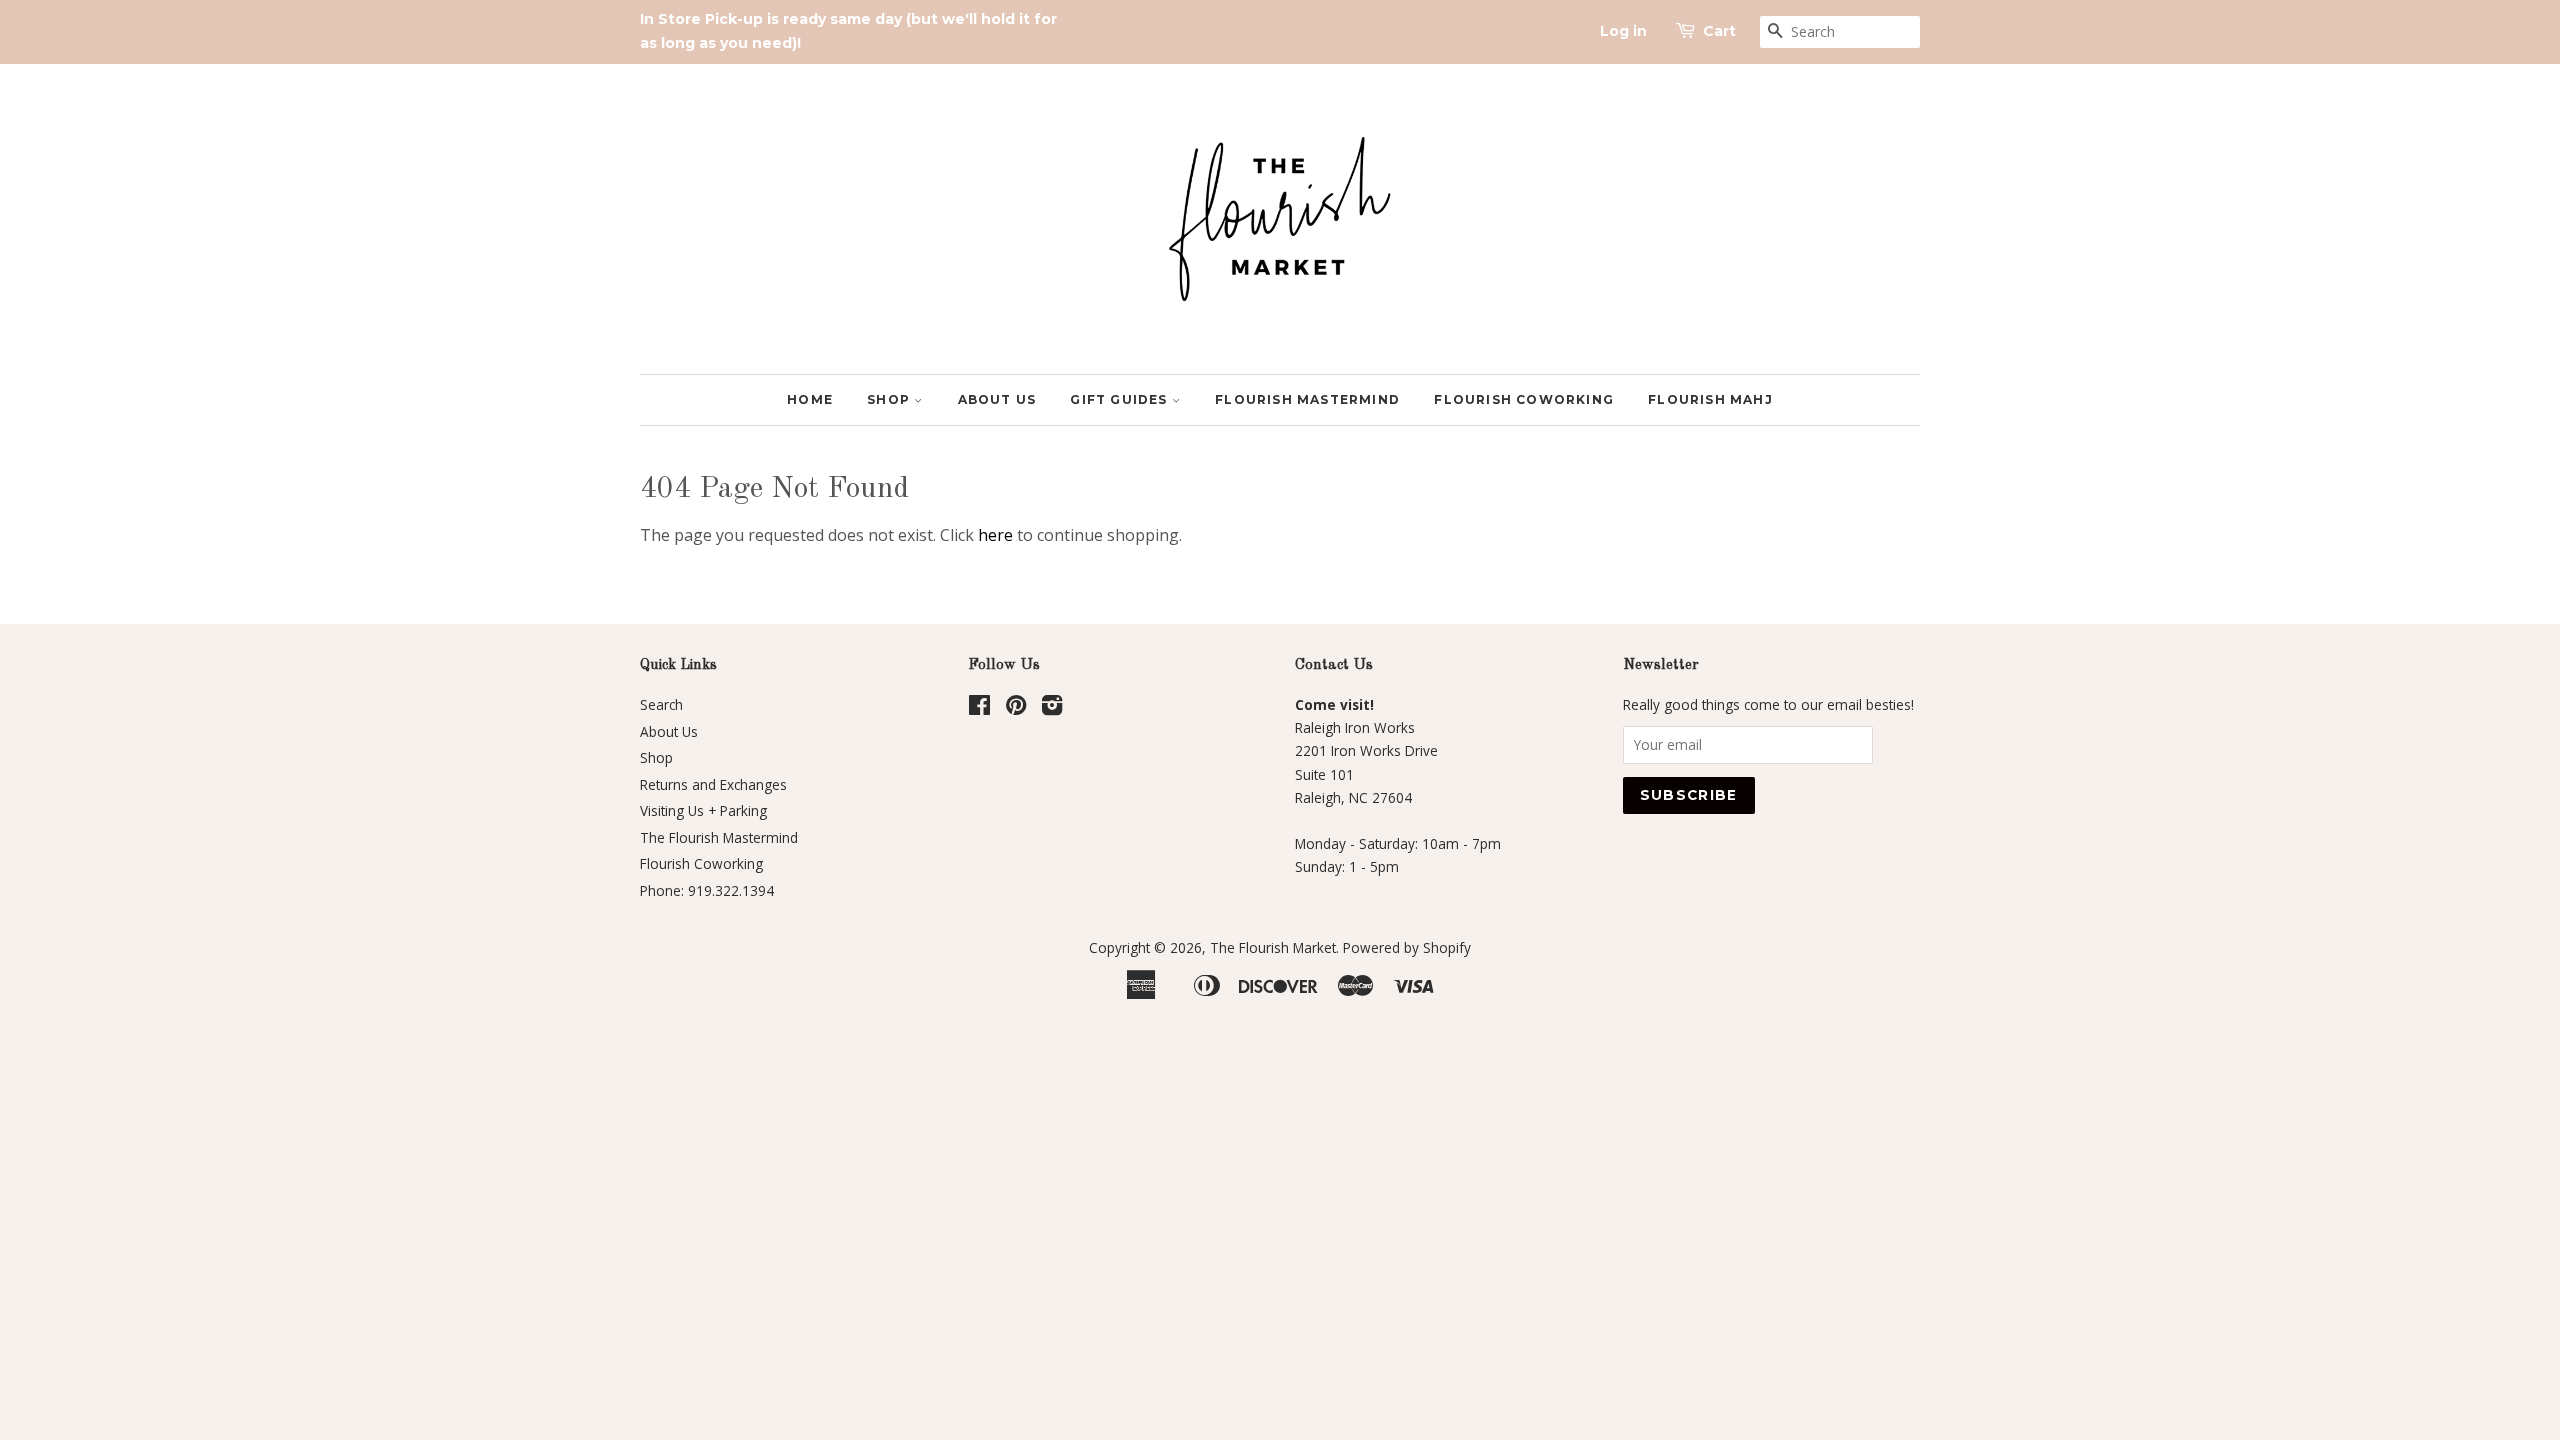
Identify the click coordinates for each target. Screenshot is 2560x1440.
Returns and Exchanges (713, 784)
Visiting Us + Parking (703, 810)
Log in (1623, 31)
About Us (997, 399)
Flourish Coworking (1524, 399)
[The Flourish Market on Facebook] (979, 708)
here (995, 535)
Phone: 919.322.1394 (707, 890)
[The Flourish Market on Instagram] (1052, 708)
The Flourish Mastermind (719, 837)
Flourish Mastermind (1307, 399)
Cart (1719, 31)
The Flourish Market (1273, 947)
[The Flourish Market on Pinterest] (1016, 708)
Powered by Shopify (1407, 947)
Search (661, 704)
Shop (890, 399)
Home (810, 399)
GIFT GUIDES (1120, 399)
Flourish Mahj (1710, 399)
